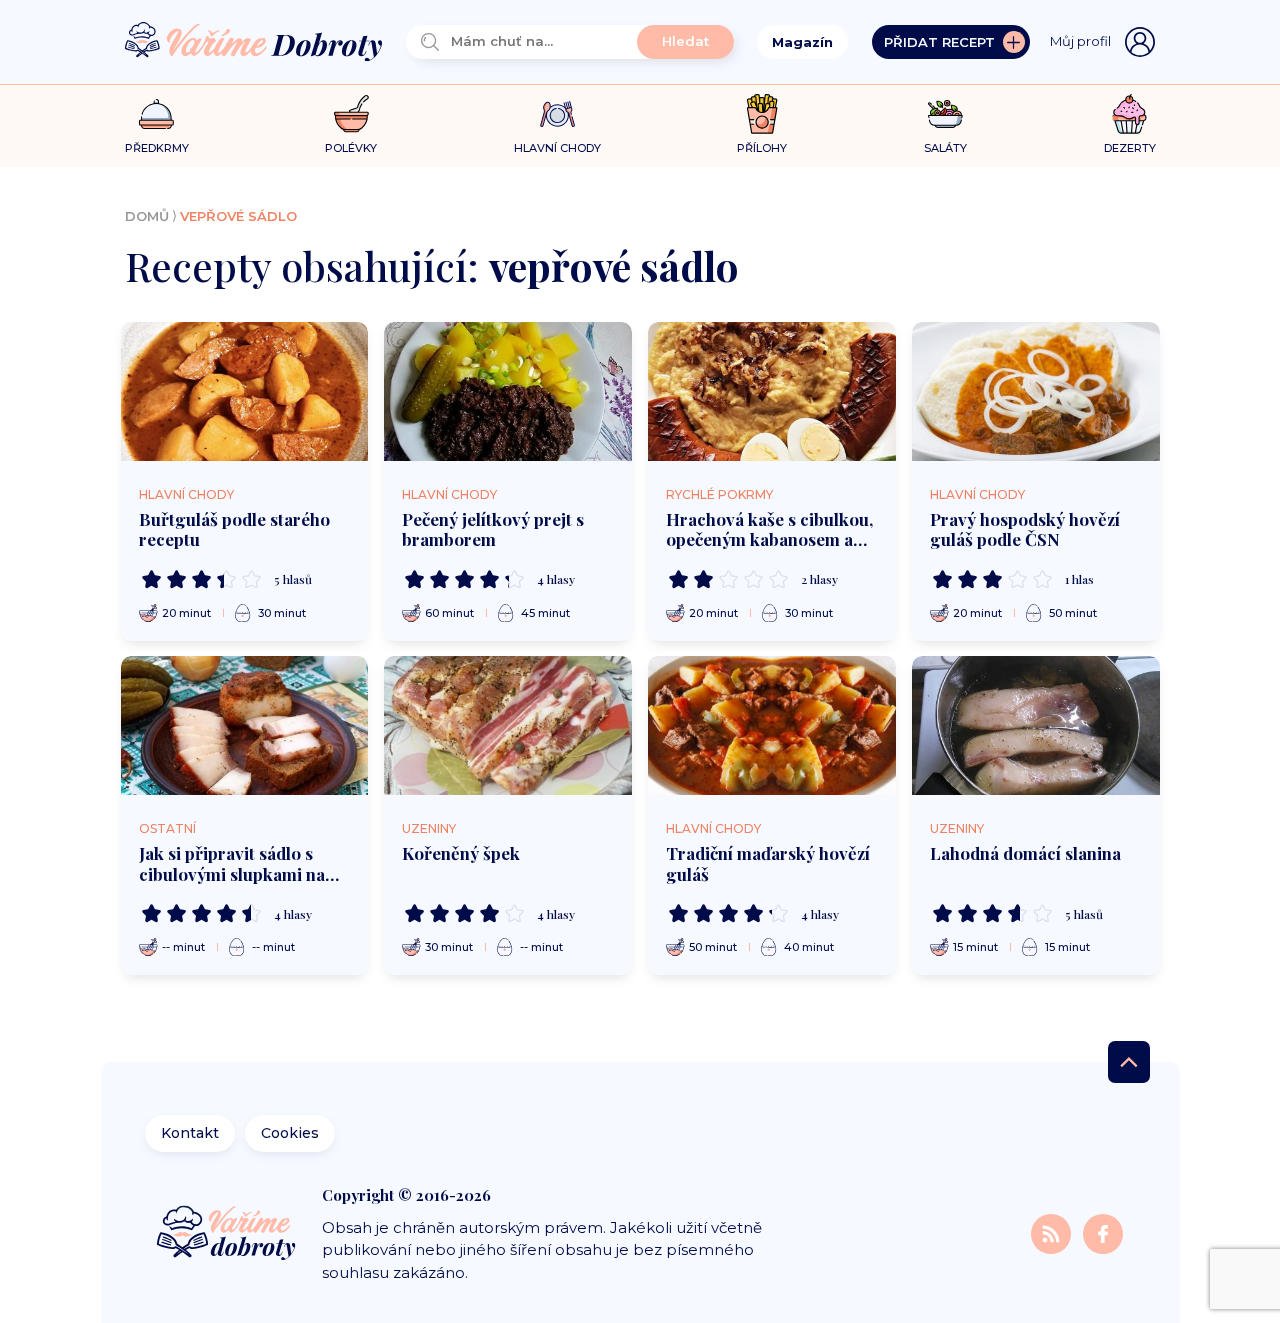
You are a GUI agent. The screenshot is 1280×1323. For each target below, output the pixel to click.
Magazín (802, 42)
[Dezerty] (1129, 114)
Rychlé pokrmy (719, 494)
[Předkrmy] (156, 113)
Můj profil (1080, 41)
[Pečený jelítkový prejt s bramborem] (508, 391)
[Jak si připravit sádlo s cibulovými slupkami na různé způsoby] (245, 725)
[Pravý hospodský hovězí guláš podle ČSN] (1036, 391)
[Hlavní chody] (557, 114)
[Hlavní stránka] (254, 42)
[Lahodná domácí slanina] (1036, 725)
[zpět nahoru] (1129, 1062)
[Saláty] (945, 114)
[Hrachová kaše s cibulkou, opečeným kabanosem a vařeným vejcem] (772, 391)
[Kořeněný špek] (508, 725)
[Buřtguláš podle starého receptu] (245, 391)
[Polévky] (351, 114)
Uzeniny (429, 828)
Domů (147, 216)
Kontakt (190, 1133)
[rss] (1053, 1232)
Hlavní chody (186, 494)
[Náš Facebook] (1103, 1232)
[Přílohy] (762, 114)
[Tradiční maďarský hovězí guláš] (772, 725)
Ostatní (167, 828)
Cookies (290, 1133)
